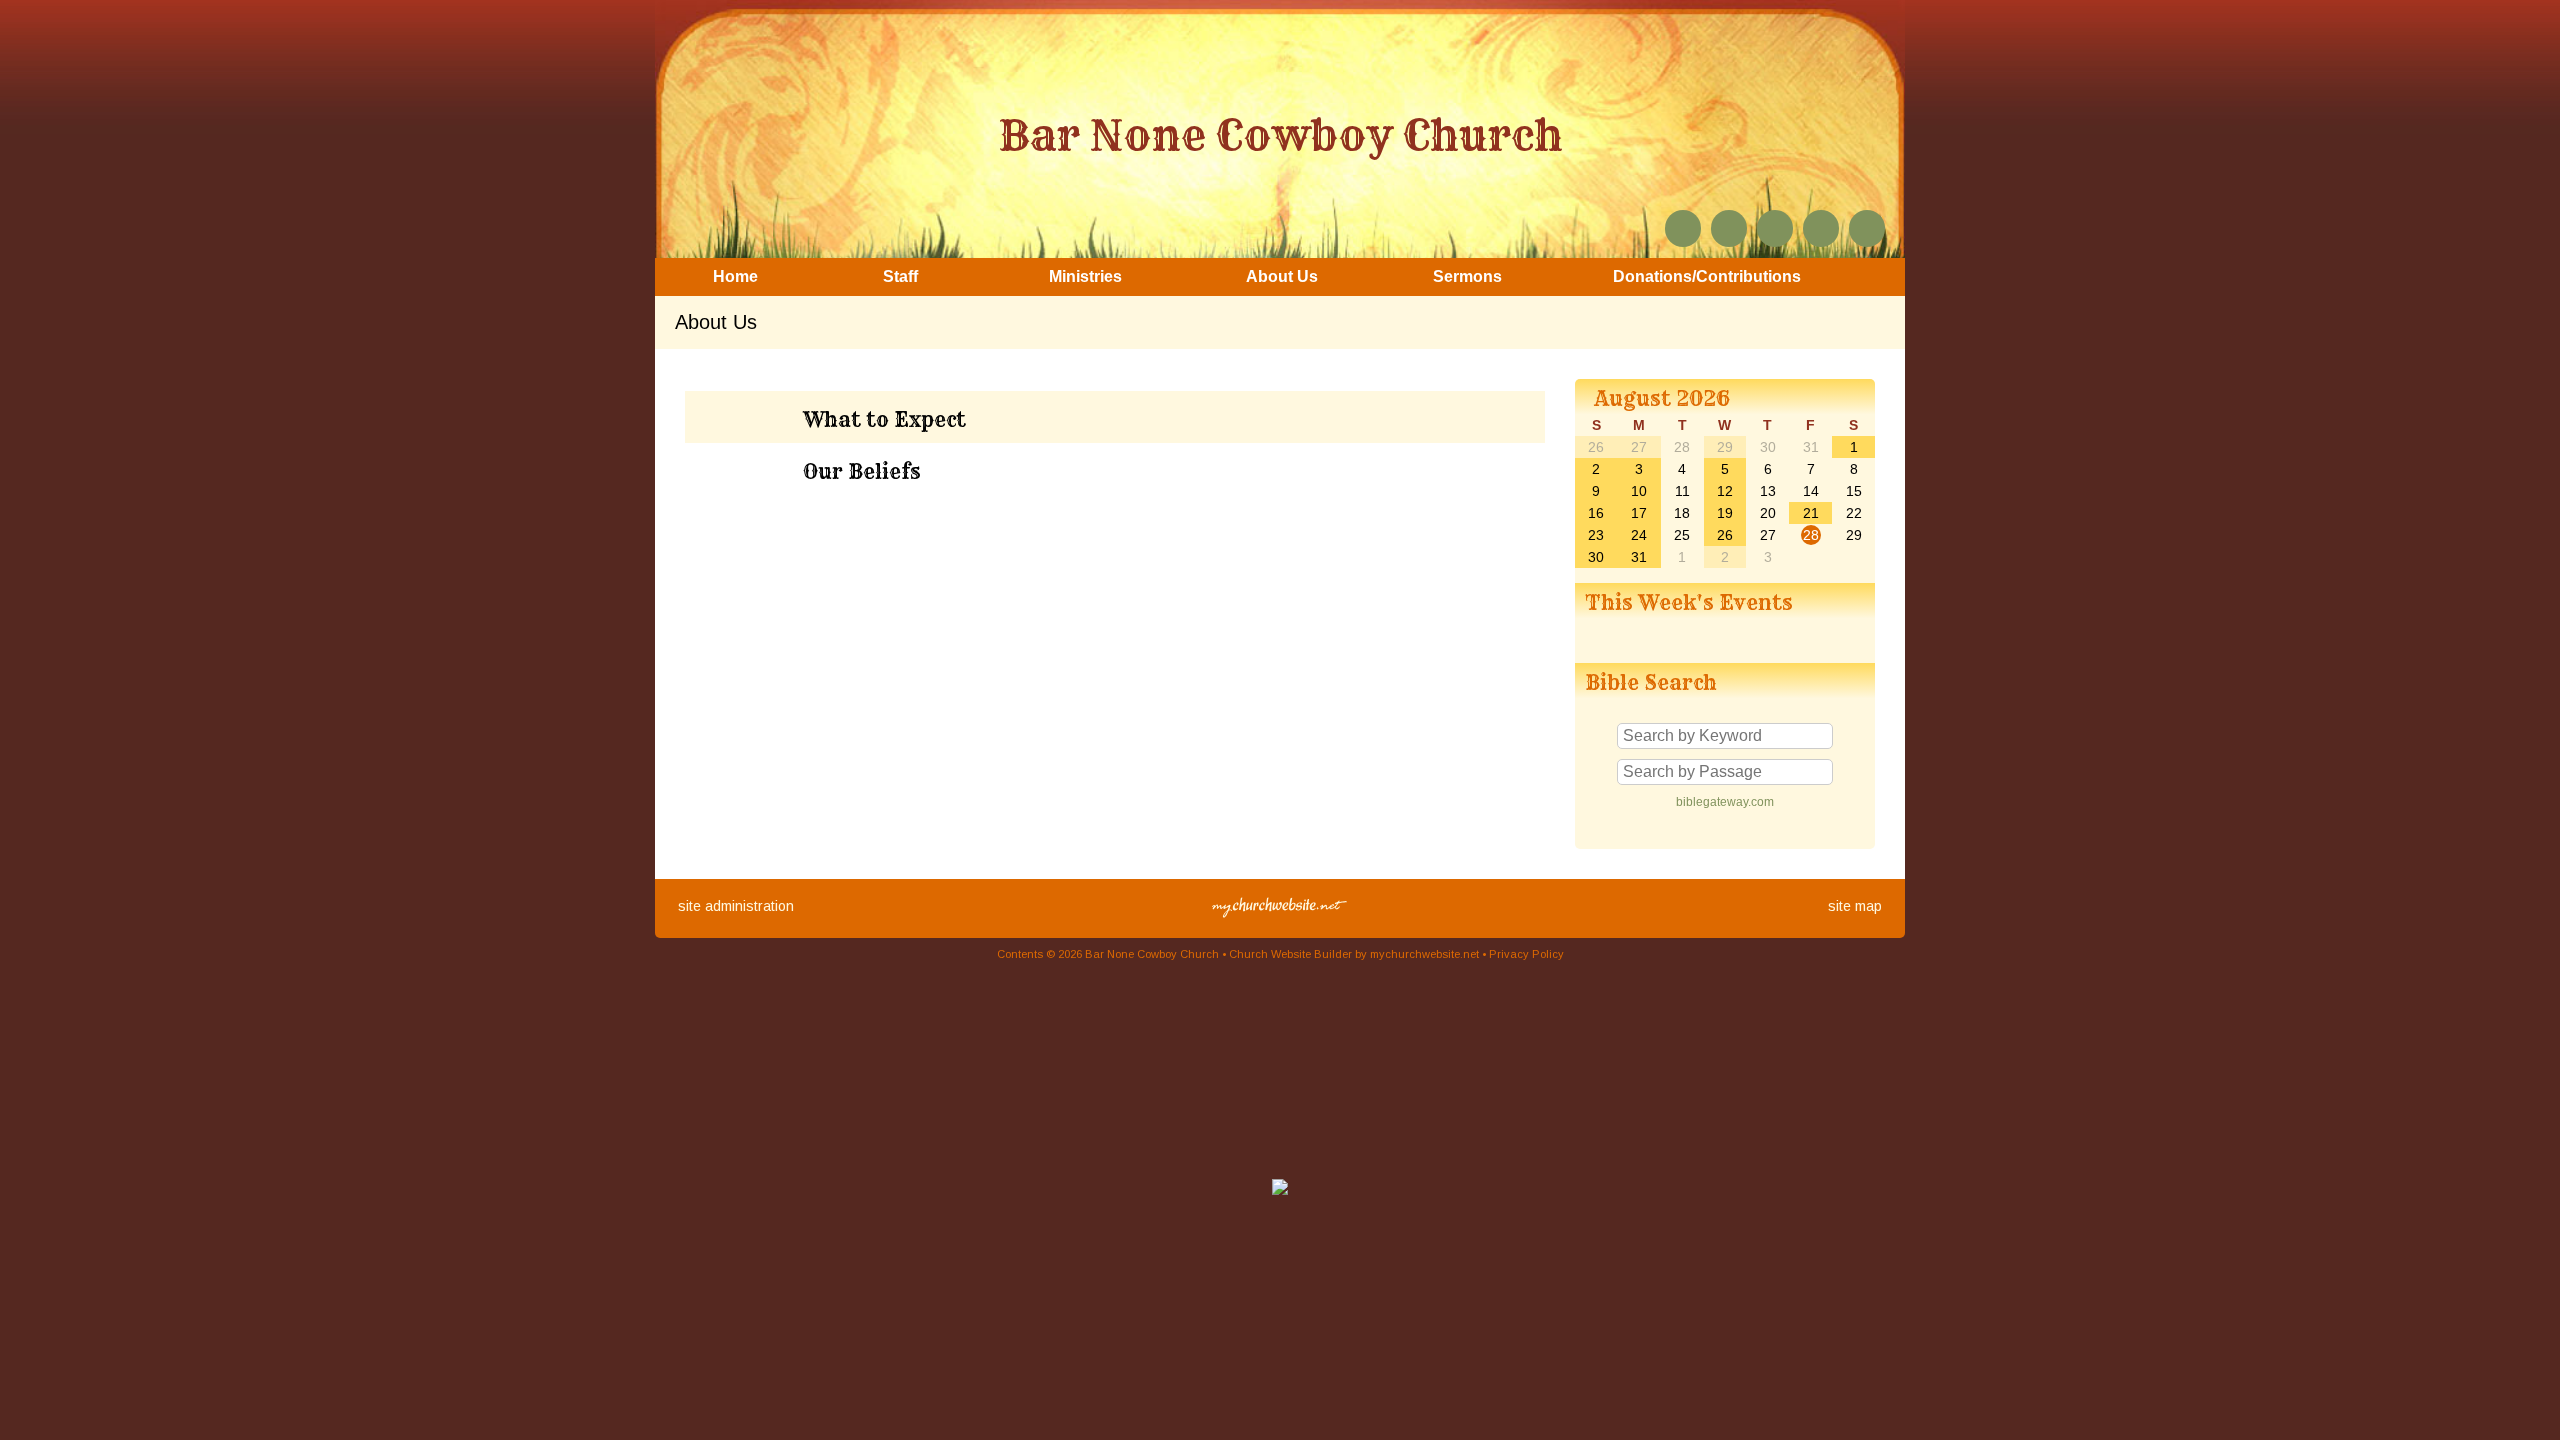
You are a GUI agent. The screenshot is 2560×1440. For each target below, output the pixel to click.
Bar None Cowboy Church (1280, 135)
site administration (736, 906)
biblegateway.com (1725, 802)
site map (1855, 906)
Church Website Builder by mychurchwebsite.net (1354, 954)
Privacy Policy (1526, 954)
